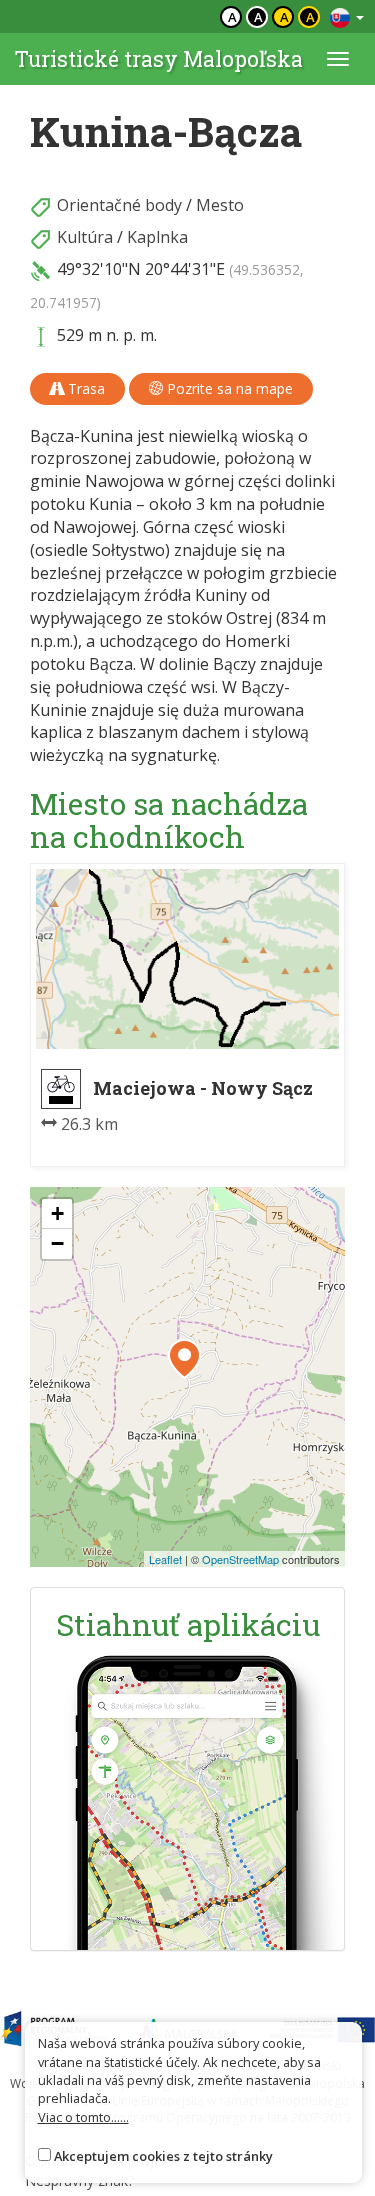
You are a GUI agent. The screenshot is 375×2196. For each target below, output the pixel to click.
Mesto (220, 205)
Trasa (84, 388)
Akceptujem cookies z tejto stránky (163, 2156)
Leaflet (165, 1559)
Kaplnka (157, 237)
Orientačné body (119, 205)
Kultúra (85, 237)
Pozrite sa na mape (228, 388)
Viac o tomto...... (83, 2117)
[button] (184, 1359)
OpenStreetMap (240, 1559)
